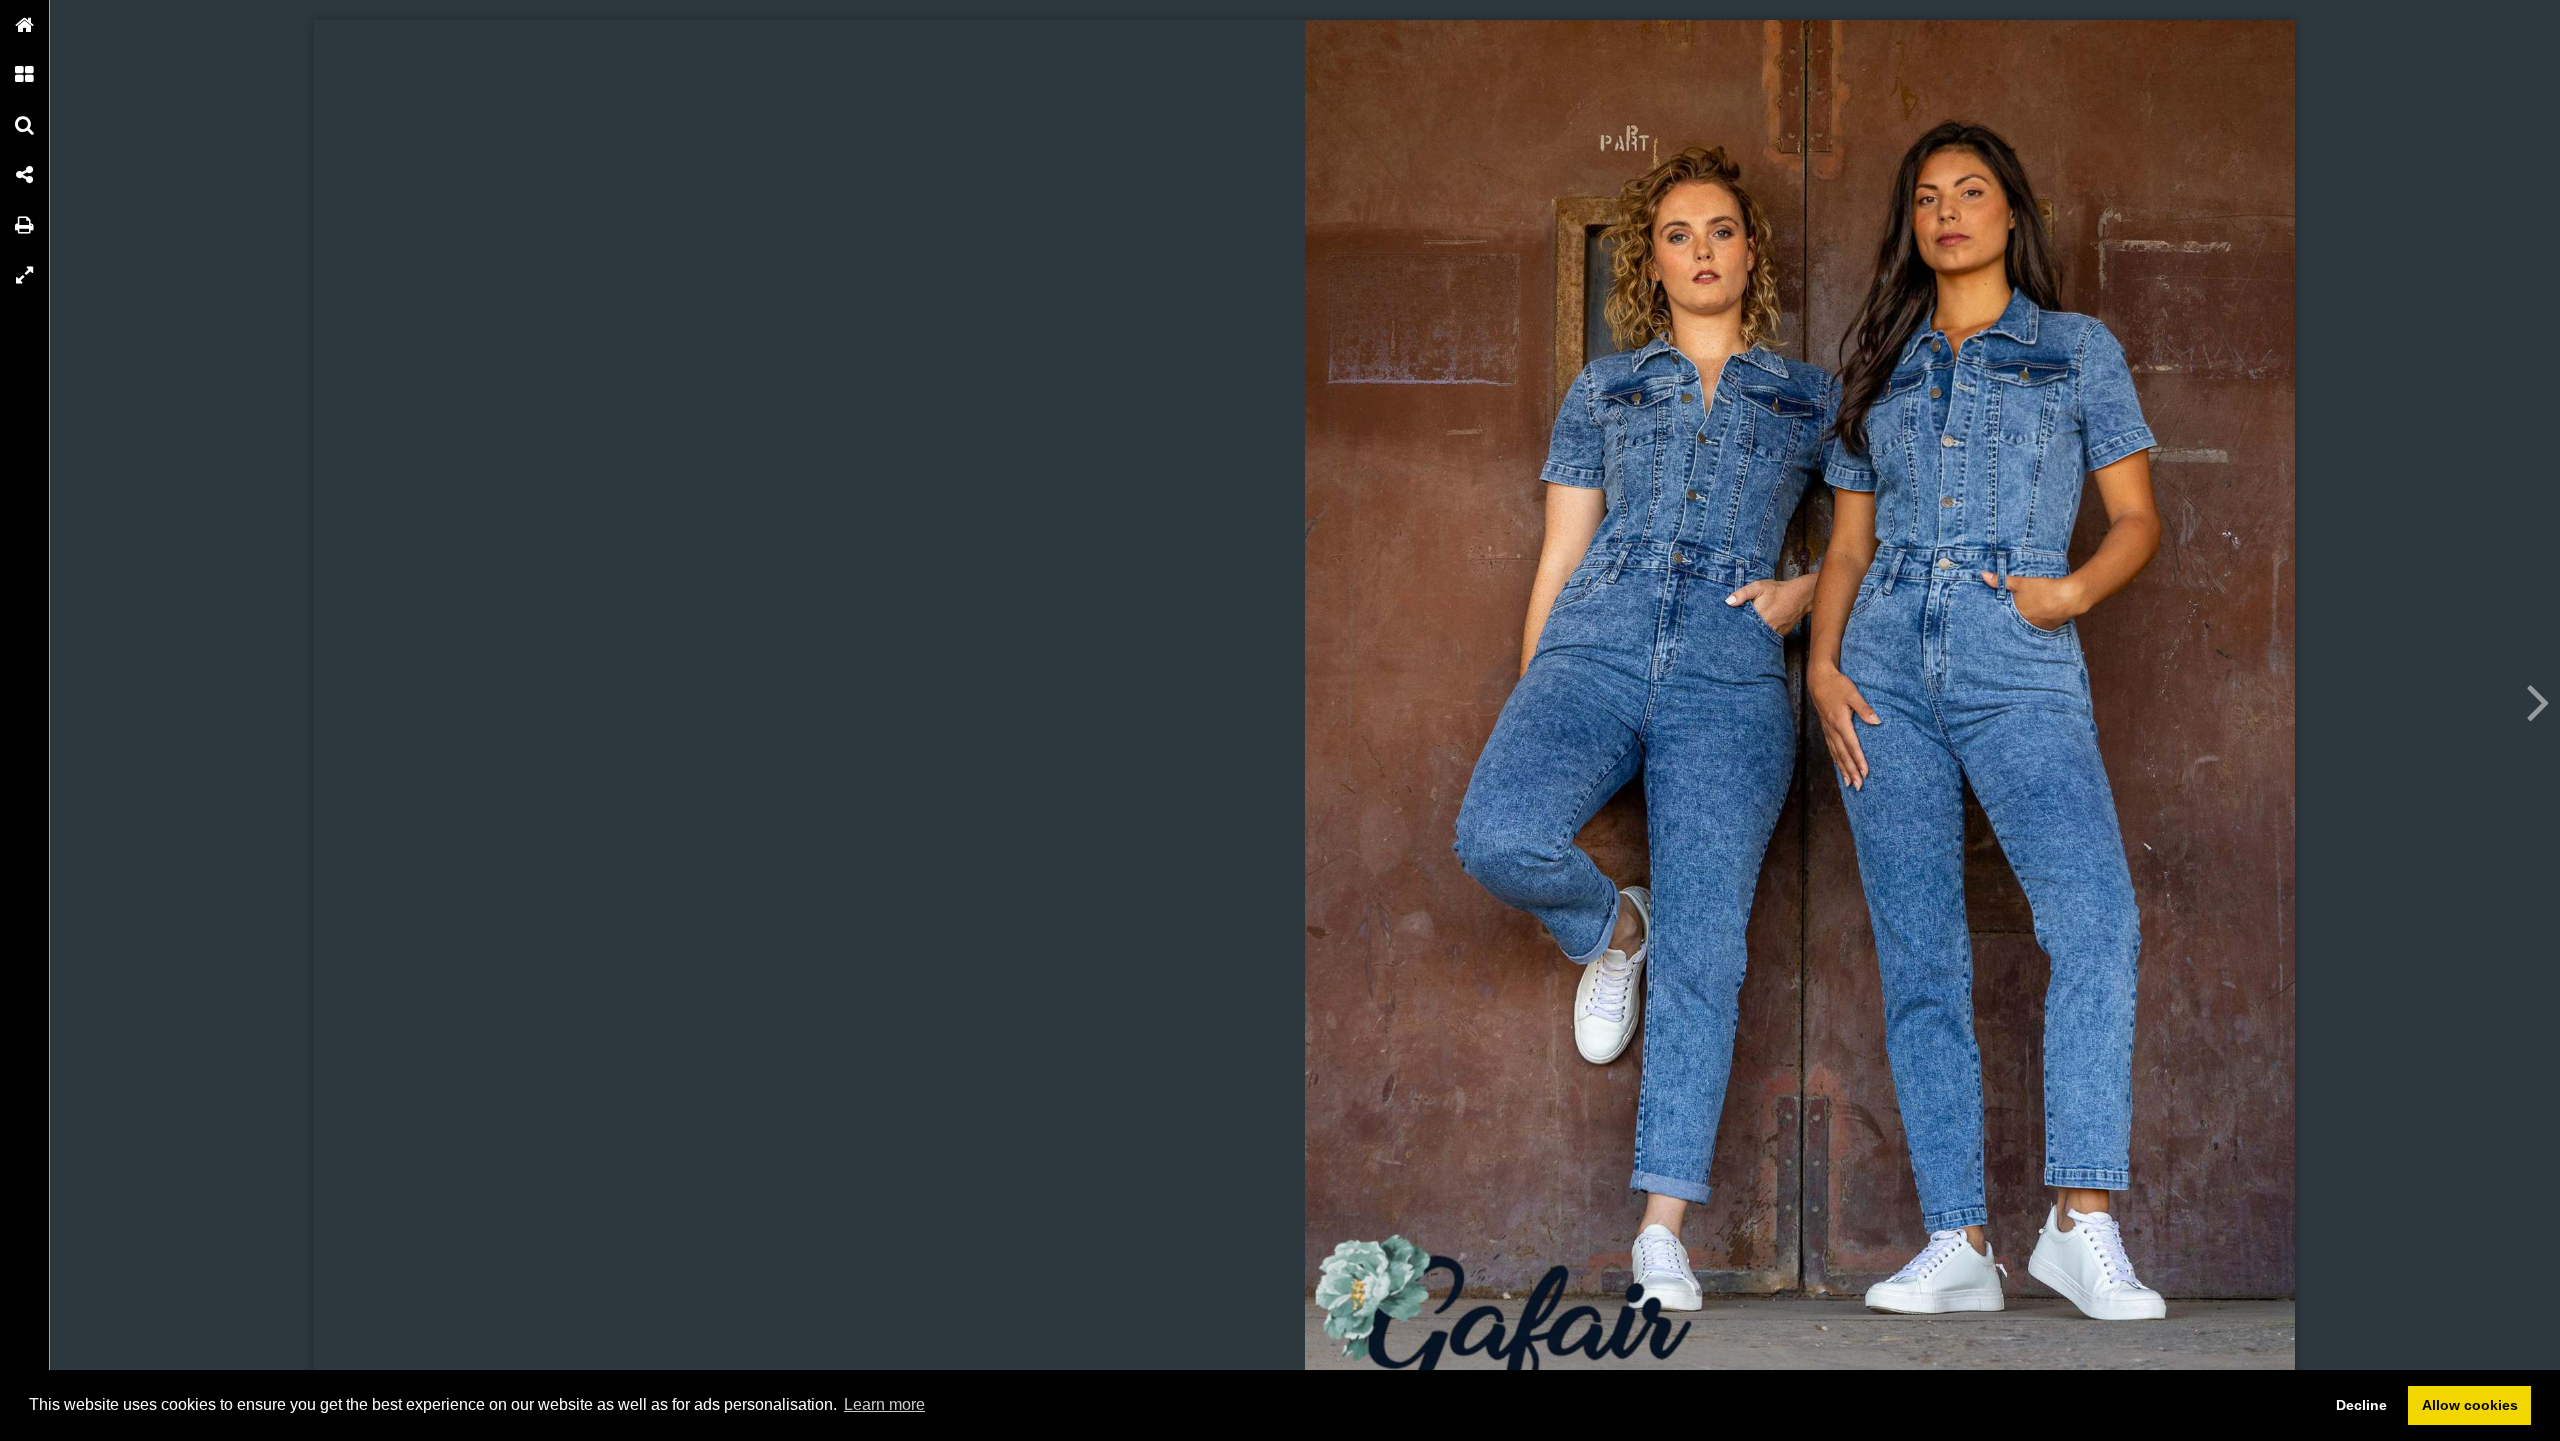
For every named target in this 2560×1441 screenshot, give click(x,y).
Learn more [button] (884, 1404)
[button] (25, 25)
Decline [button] (2361, 1405)
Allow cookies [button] (2470, 1405)
